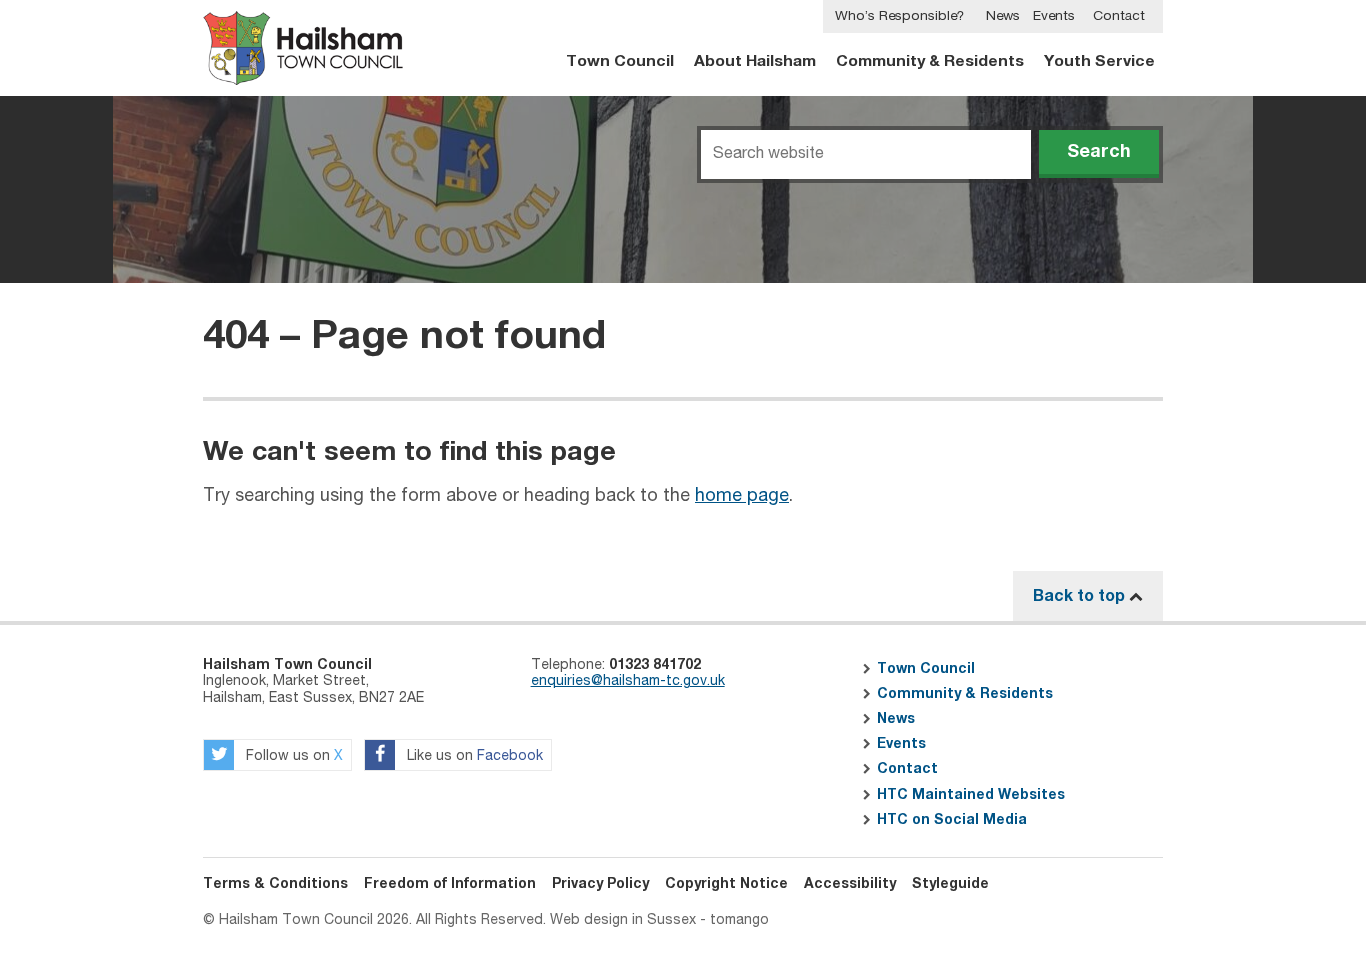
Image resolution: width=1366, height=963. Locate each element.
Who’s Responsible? (899, 16)
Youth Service (1099, 61)
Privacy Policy (600, 884)
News (1003, 16)
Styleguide (950, 884)
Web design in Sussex (623, 920)
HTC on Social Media (952, 820)
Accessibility (850, 884)
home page (742, 496)
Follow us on (292, 756)
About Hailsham (755, 61)
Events (1054, 16)
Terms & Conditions (275, 884)
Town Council (620, 61)
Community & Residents (930, 61)
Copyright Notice (726, 884)
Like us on (473, 756)
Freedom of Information (450, 884)
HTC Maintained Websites (971, 795)
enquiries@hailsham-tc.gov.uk (628, 681)
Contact (1119, 16)
